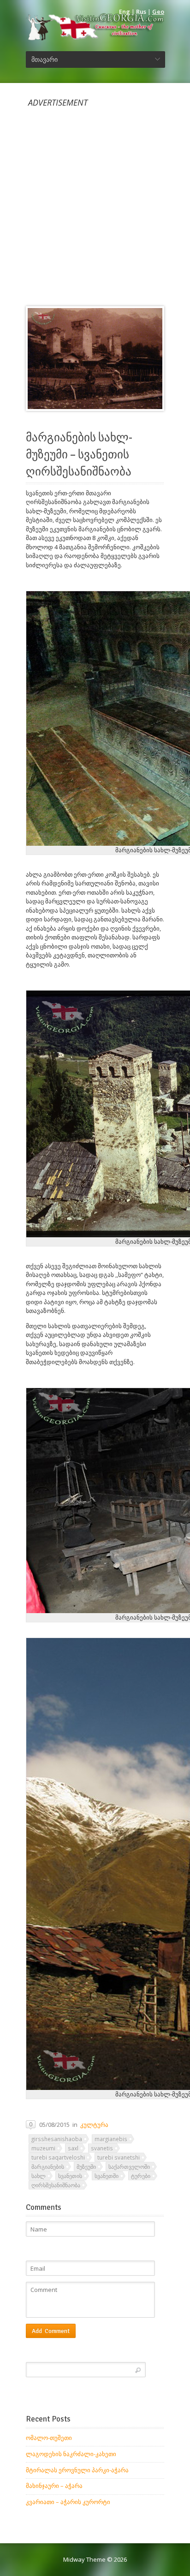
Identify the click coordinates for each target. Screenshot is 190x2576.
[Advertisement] (95, 202)
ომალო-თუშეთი (49, 2438)
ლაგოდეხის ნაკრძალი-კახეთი (71, 2454)
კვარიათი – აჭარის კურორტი (68, 2502)
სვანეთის (70, 2176)
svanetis (102, 2148)
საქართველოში (129, 2166)
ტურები (141, 2176)
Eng (125, 12)
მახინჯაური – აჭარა (54, 2486)
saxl (73, 2148)
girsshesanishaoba (57, 2139)
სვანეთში (107, 2176)
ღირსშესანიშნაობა (56, 2185)
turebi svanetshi (119, 2157)
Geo (158, 12)
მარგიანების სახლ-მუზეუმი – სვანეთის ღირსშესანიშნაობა (79, 455)
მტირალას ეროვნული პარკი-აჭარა (77, 2470)
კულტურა (94, 2125)
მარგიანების (48, 2166)
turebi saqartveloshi (58, 2157)
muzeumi (43, 2148)
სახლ (39, 2176)
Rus (141, 12)
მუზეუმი (86, 2166)
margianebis (111, 2139)
